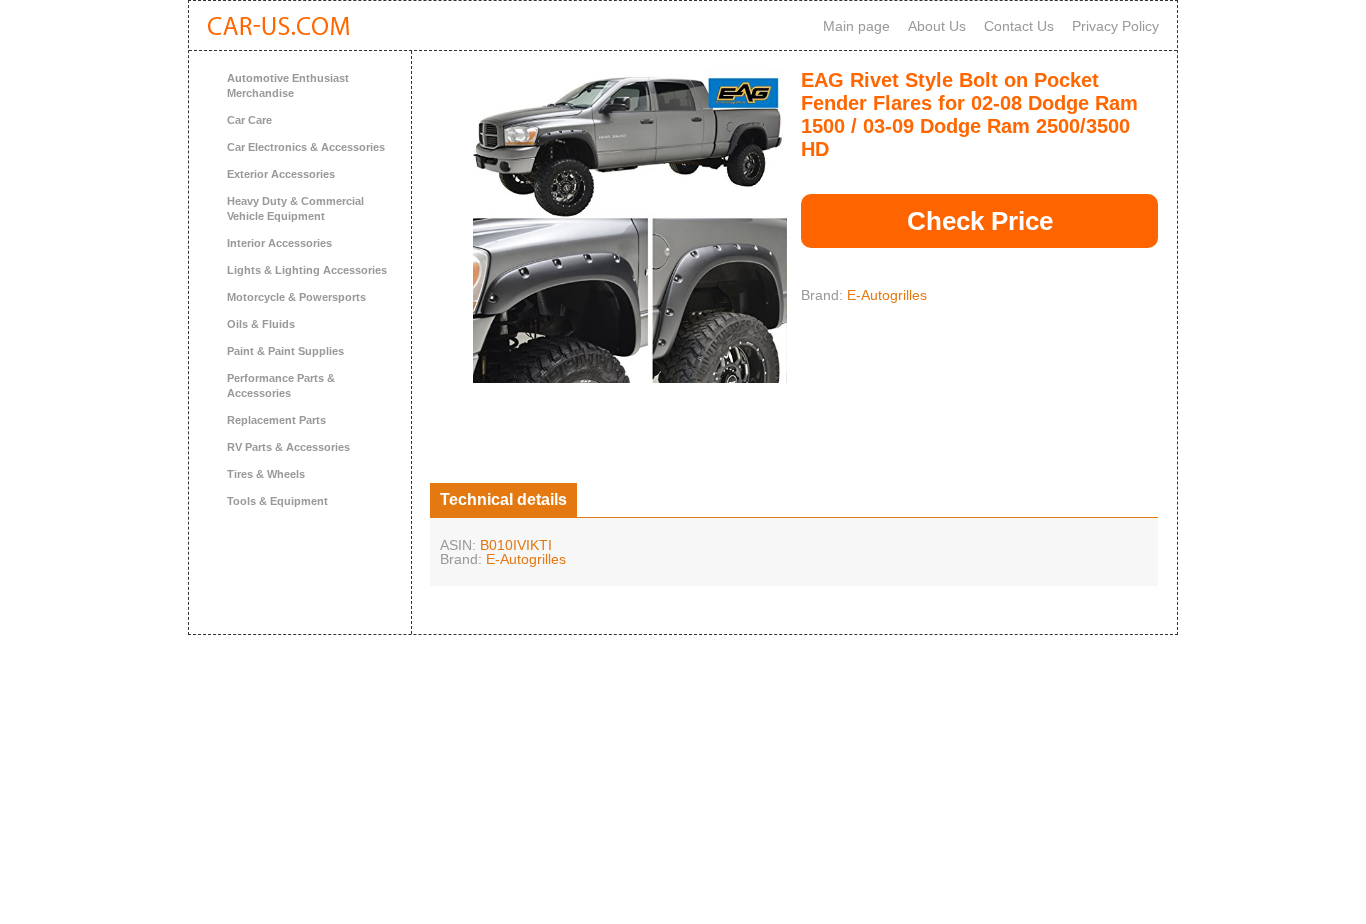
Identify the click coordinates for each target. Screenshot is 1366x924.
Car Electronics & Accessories (306, 147)
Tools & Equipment (277, 501)
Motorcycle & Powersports (296, 297)
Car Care (249, 120)
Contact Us (1019, 26)
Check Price (980, 221)
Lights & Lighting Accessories (307, 270)
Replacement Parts (276, 420)
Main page (856, 26)
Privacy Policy (1115, 26)
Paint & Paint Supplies (285, 351)
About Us (937, 26)
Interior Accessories (279, 243)
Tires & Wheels (266, 474)
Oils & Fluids (261, 324)
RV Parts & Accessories (288, 447)
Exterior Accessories (281, 174)
